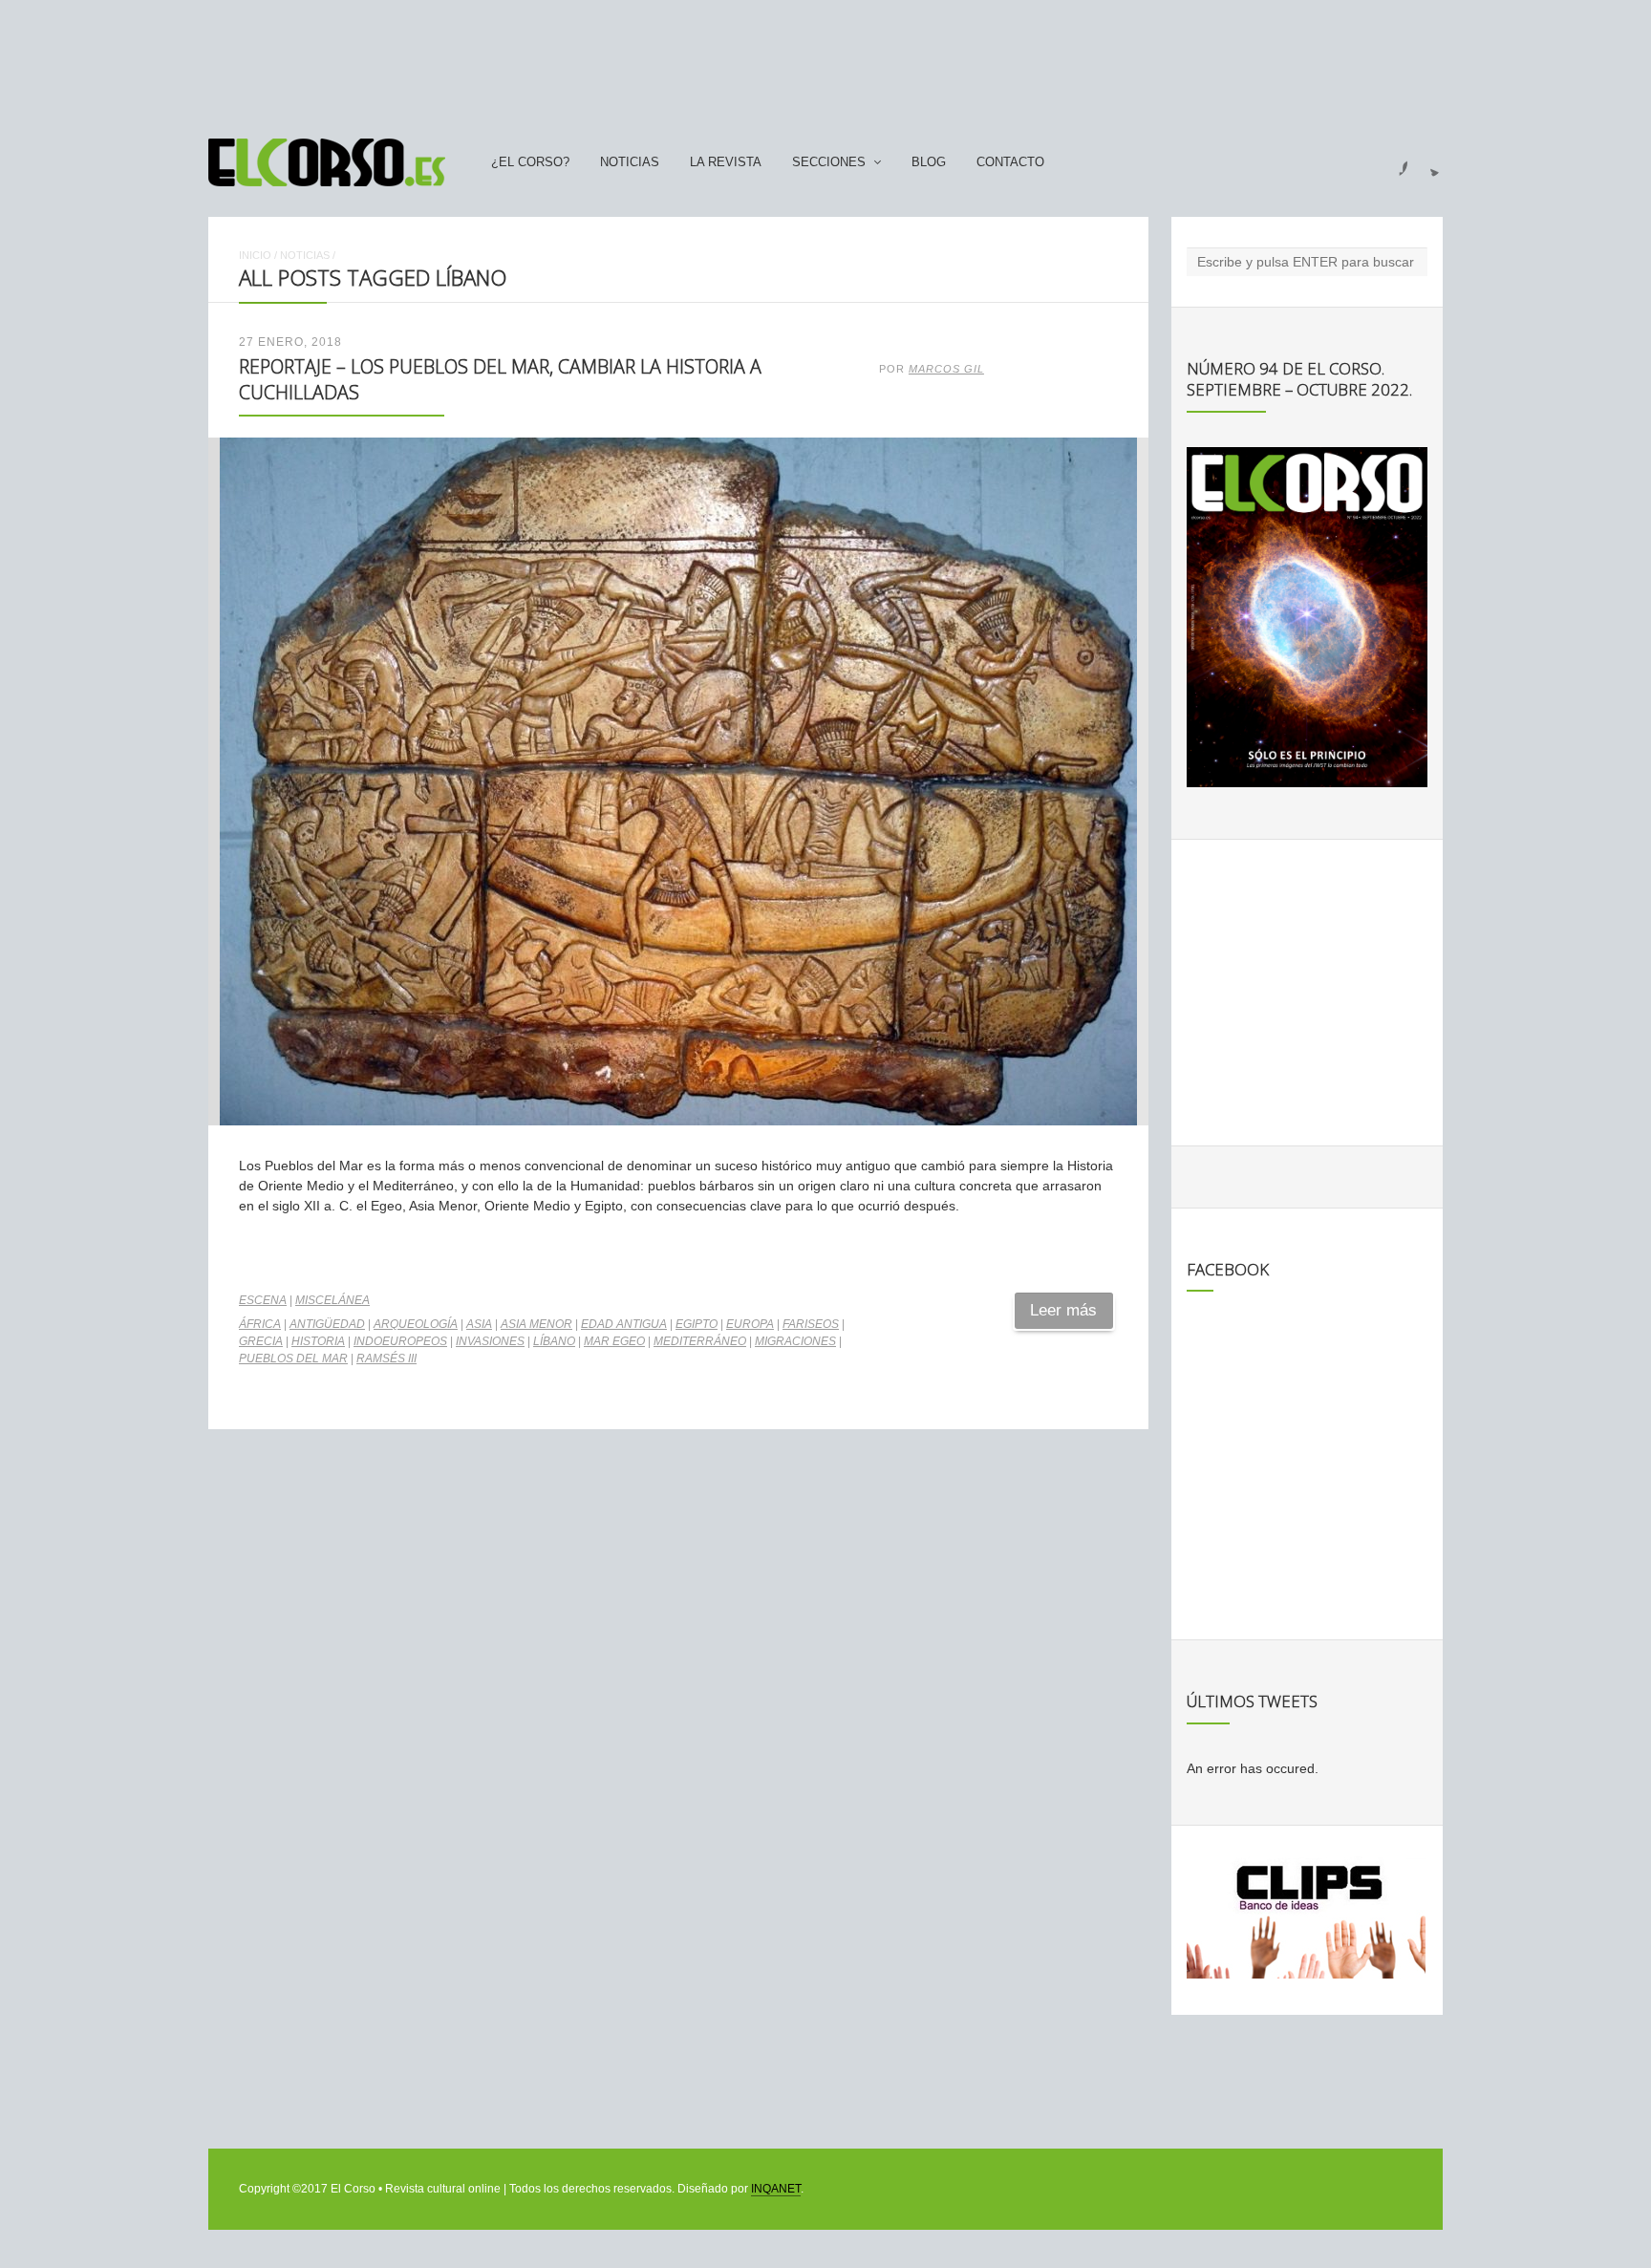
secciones (829, 162)
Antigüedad (327, 1324)
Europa (750, 1324)
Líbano (554, 1341)
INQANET (776, 2189)
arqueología (416, 1324)
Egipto (697, 1324)
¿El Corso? (530, 162)
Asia (479, 1324)
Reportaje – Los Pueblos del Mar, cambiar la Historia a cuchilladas (500, 379)
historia (318, 1341)
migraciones (795, 1341)
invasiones (490, 1341)
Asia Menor (536, 1324)
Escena (263, 1300)
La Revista (726, 162)
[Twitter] (1427, 162)
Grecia (261, 1341)
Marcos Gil (946, 369)
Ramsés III (386, 1359)
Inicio (255, 255)
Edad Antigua (624, 1324)
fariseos (811, 1324)
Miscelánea (332, 1300)
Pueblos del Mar (293, 1359)
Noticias (630, 162)
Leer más (1063, 1310)
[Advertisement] (825, 60)
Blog (929, 162)
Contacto (1010, 162)
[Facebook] (1392, 162)
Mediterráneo (700, 1341)
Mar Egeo (614, 1341)
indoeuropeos (400, 1341)
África (260, 1324)
